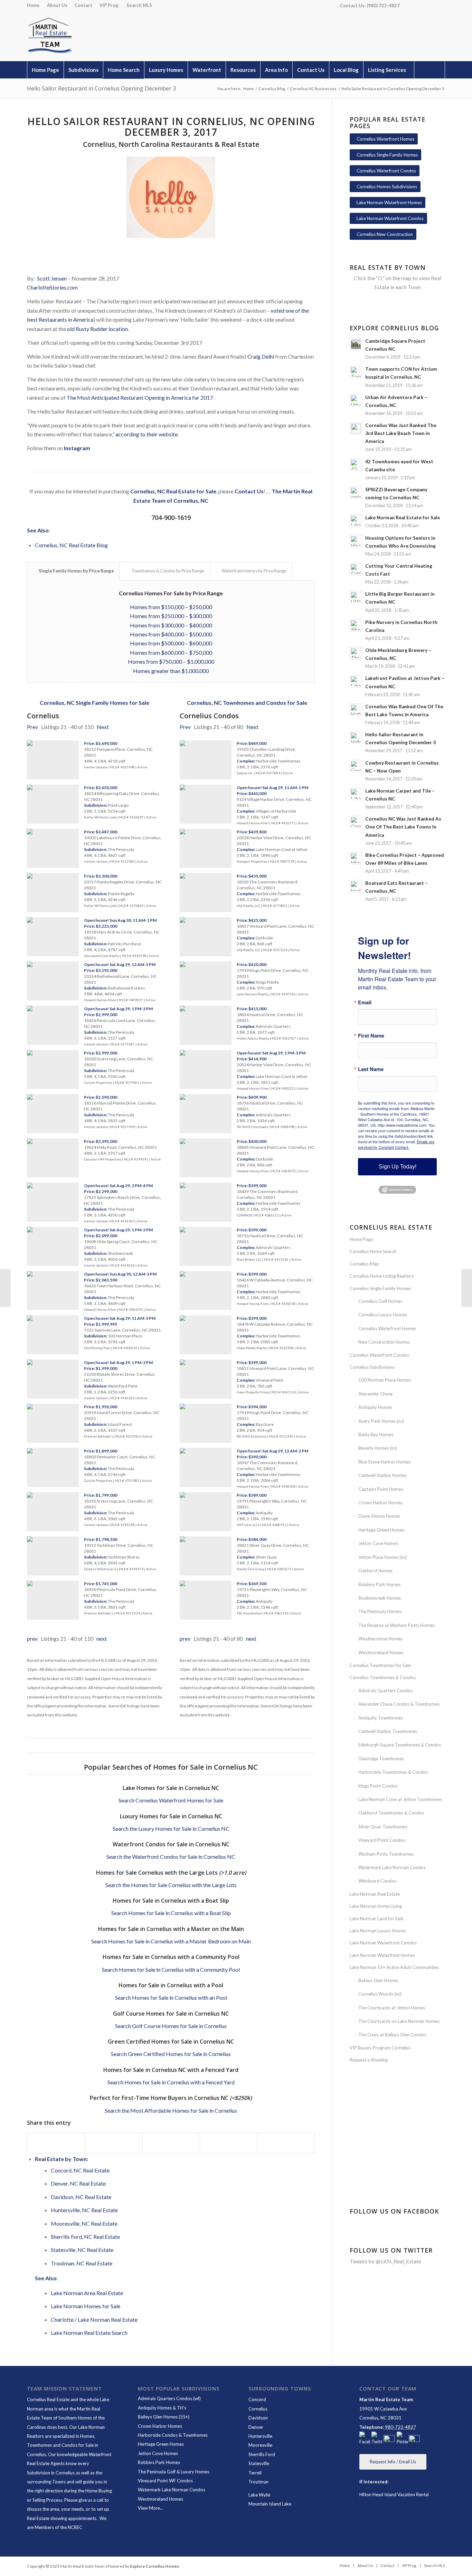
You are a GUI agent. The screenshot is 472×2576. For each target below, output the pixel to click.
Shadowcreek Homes (380, 1598)
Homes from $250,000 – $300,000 (171, 616)
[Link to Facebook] (409, 5)
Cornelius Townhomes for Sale (380, 1665)
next (102, 1639)
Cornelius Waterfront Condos (379, 1355)
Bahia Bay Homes (376, 1434)
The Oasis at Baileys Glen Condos (392, 2035)
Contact (83, 5)
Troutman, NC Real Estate (82, 2263)
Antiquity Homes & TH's (162, 2408)
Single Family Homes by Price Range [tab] (76, 571)
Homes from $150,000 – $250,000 (171, 607)
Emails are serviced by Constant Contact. (396, 1144)
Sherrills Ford (262, 2454)
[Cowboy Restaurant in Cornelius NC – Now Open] (5, 1288)
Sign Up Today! (398, 1167)
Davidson (258, 2418)
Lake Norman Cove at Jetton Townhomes (400, 1799)
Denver (256, 2427)
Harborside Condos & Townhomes (173, 2435)
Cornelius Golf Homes (380, 1301)
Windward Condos (377, 1881)
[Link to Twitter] (419, 5)
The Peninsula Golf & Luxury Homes (174, 2472)
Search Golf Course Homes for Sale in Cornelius (171, 2026)
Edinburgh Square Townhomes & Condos (400, 1745)
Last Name (371, 1069)
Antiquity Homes (375, 1407)
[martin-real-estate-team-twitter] (377, 2439)
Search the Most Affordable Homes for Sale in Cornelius (171, 2110)
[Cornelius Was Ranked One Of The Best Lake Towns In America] (467, 1288)
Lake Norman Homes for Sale (86, 2306)
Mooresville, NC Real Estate (84, 2223)
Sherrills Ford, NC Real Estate (85, 2237)
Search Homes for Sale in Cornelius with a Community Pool (171, 1969)
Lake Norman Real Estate (375, 1894)
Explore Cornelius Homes (154, 2566)
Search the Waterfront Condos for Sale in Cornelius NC (171, 1857)
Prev (32, 727)
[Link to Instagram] (440, 5)
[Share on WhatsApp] (171, 2143)
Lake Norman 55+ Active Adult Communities (394, 1967)
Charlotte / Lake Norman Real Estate (94, 2319)
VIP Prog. (109, 5)
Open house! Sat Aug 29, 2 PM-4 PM (118, 1186)
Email (365, 1002)
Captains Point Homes (381, 1489)
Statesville (259, 2463)
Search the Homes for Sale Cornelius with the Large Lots (171, 1885)
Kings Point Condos (378, 1786)
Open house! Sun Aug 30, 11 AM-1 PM (120, 920)
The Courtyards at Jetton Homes (392, 2008)
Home (33, 5)
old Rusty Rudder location (97, 329)
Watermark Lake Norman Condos (392, 1867)
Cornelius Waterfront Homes (387, 1328)
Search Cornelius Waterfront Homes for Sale (171, 1800)
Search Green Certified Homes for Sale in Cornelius (171, 2054)
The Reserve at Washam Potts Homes (396, 1625)
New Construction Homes (384, 1342)
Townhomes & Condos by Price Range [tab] (168, 571)
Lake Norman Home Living (376, 1906)
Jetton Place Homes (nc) (383, 1557)
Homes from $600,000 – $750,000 (171, 652)
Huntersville (260, 2436)
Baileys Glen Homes (378, 1980)
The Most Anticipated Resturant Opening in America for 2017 (140, 397)
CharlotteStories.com (52, 287)
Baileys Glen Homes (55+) (164, 2417)
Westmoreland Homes (381, 1652)
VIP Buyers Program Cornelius (380, 2048)
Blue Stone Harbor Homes (384, 1462)
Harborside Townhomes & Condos (393, 1772)
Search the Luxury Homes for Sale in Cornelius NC (171, 1829)
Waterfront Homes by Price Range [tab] (254, 571)
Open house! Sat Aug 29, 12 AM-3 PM (120, 964)
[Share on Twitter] (114, 2143)
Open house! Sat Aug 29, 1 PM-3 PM (118, 1009)
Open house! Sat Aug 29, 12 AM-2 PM (272, 1451)
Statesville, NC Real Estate (82, 2250)
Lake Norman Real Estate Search (89, 2333)
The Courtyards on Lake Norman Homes (399, 2021)
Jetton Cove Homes (378, 1543)
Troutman (258, 2482)
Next (103, 727)
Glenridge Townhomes (381, 1759)
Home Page (361, 1239)
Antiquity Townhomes (381, 1718)
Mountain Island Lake (270, 2504)
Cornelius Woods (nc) (380, 1994)
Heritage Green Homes (381, 1530)
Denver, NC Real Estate (78, 2183)
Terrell (255, 2473)
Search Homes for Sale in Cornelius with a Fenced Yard (171, 2082)
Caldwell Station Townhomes (388, 1731)
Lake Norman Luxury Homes (378, 1931)
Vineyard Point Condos (382, 1840)
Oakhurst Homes (375, 1571)
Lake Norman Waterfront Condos (383, 1943)
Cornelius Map (364, 1264)
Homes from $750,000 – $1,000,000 (171, 661)
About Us (57, 5)
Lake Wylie (259, 2495)
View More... (150, 2508)
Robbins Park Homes (379, 1584)
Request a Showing (369, 2060)
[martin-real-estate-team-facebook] (365, 2439)
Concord (257, 2399)
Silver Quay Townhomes (383, 1827)
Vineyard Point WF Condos (165, 2481)
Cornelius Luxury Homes (383, 1315)
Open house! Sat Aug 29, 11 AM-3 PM (120, 1318)
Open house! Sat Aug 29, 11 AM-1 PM (272, 788)
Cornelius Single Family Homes (380, 1288)
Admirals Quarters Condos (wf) (169, 2398)
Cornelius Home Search (373, 1251)
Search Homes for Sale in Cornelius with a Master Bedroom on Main (171, 1941)
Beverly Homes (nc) (378, 1448)
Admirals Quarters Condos (385, 1690)
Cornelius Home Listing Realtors (382, 1276)
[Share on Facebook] (56, 2143)
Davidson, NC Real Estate (81, 2197)
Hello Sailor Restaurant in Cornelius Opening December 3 (101, 88)
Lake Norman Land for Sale (376, 1919)
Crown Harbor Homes (380, 1503)
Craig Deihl (261, 356)
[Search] (429, 70)
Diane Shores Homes (379, 1516)
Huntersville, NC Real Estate (84, 2210)
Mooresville (260, 2445)
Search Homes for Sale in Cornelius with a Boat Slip (171, 1913)
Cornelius (258, 2409)
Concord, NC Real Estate (80, 2170)
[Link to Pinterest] (429, 5)
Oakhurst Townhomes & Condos (391, 1813)
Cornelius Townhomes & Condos (383, 1677)
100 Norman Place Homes (385, 1380)
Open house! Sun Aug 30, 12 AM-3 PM (120, 1274)
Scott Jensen (52, 278)
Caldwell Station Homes (382, 1475)
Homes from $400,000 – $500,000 (171, 634)
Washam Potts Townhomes (386, 1854)
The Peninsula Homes (380, 1611)
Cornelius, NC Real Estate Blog (71, 545)
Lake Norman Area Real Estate (87, 2293)
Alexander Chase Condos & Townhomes (399, 1704)
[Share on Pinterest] (229, 2143)
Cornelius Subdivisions (372, 1367)
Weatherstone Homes (380, 1639)
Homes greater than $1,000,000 (171, 671)
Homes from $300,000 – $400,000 (171, 625)
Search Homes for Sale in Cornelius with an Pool (171, 1997)
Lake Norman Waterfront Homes (382, 1955)
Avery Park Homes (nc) (381, 1421)
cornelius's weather (398, 2160)
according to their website (147, 434)
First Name (371, 1036)
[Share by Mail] (286, 2143)
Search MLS (139, 5)
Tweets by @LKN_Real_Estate (385, 2261)
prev (32, 1639)
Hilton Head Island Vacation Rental (394, 2494)
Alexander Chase (375, 1394)
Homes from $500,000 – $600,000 (171, 643)
